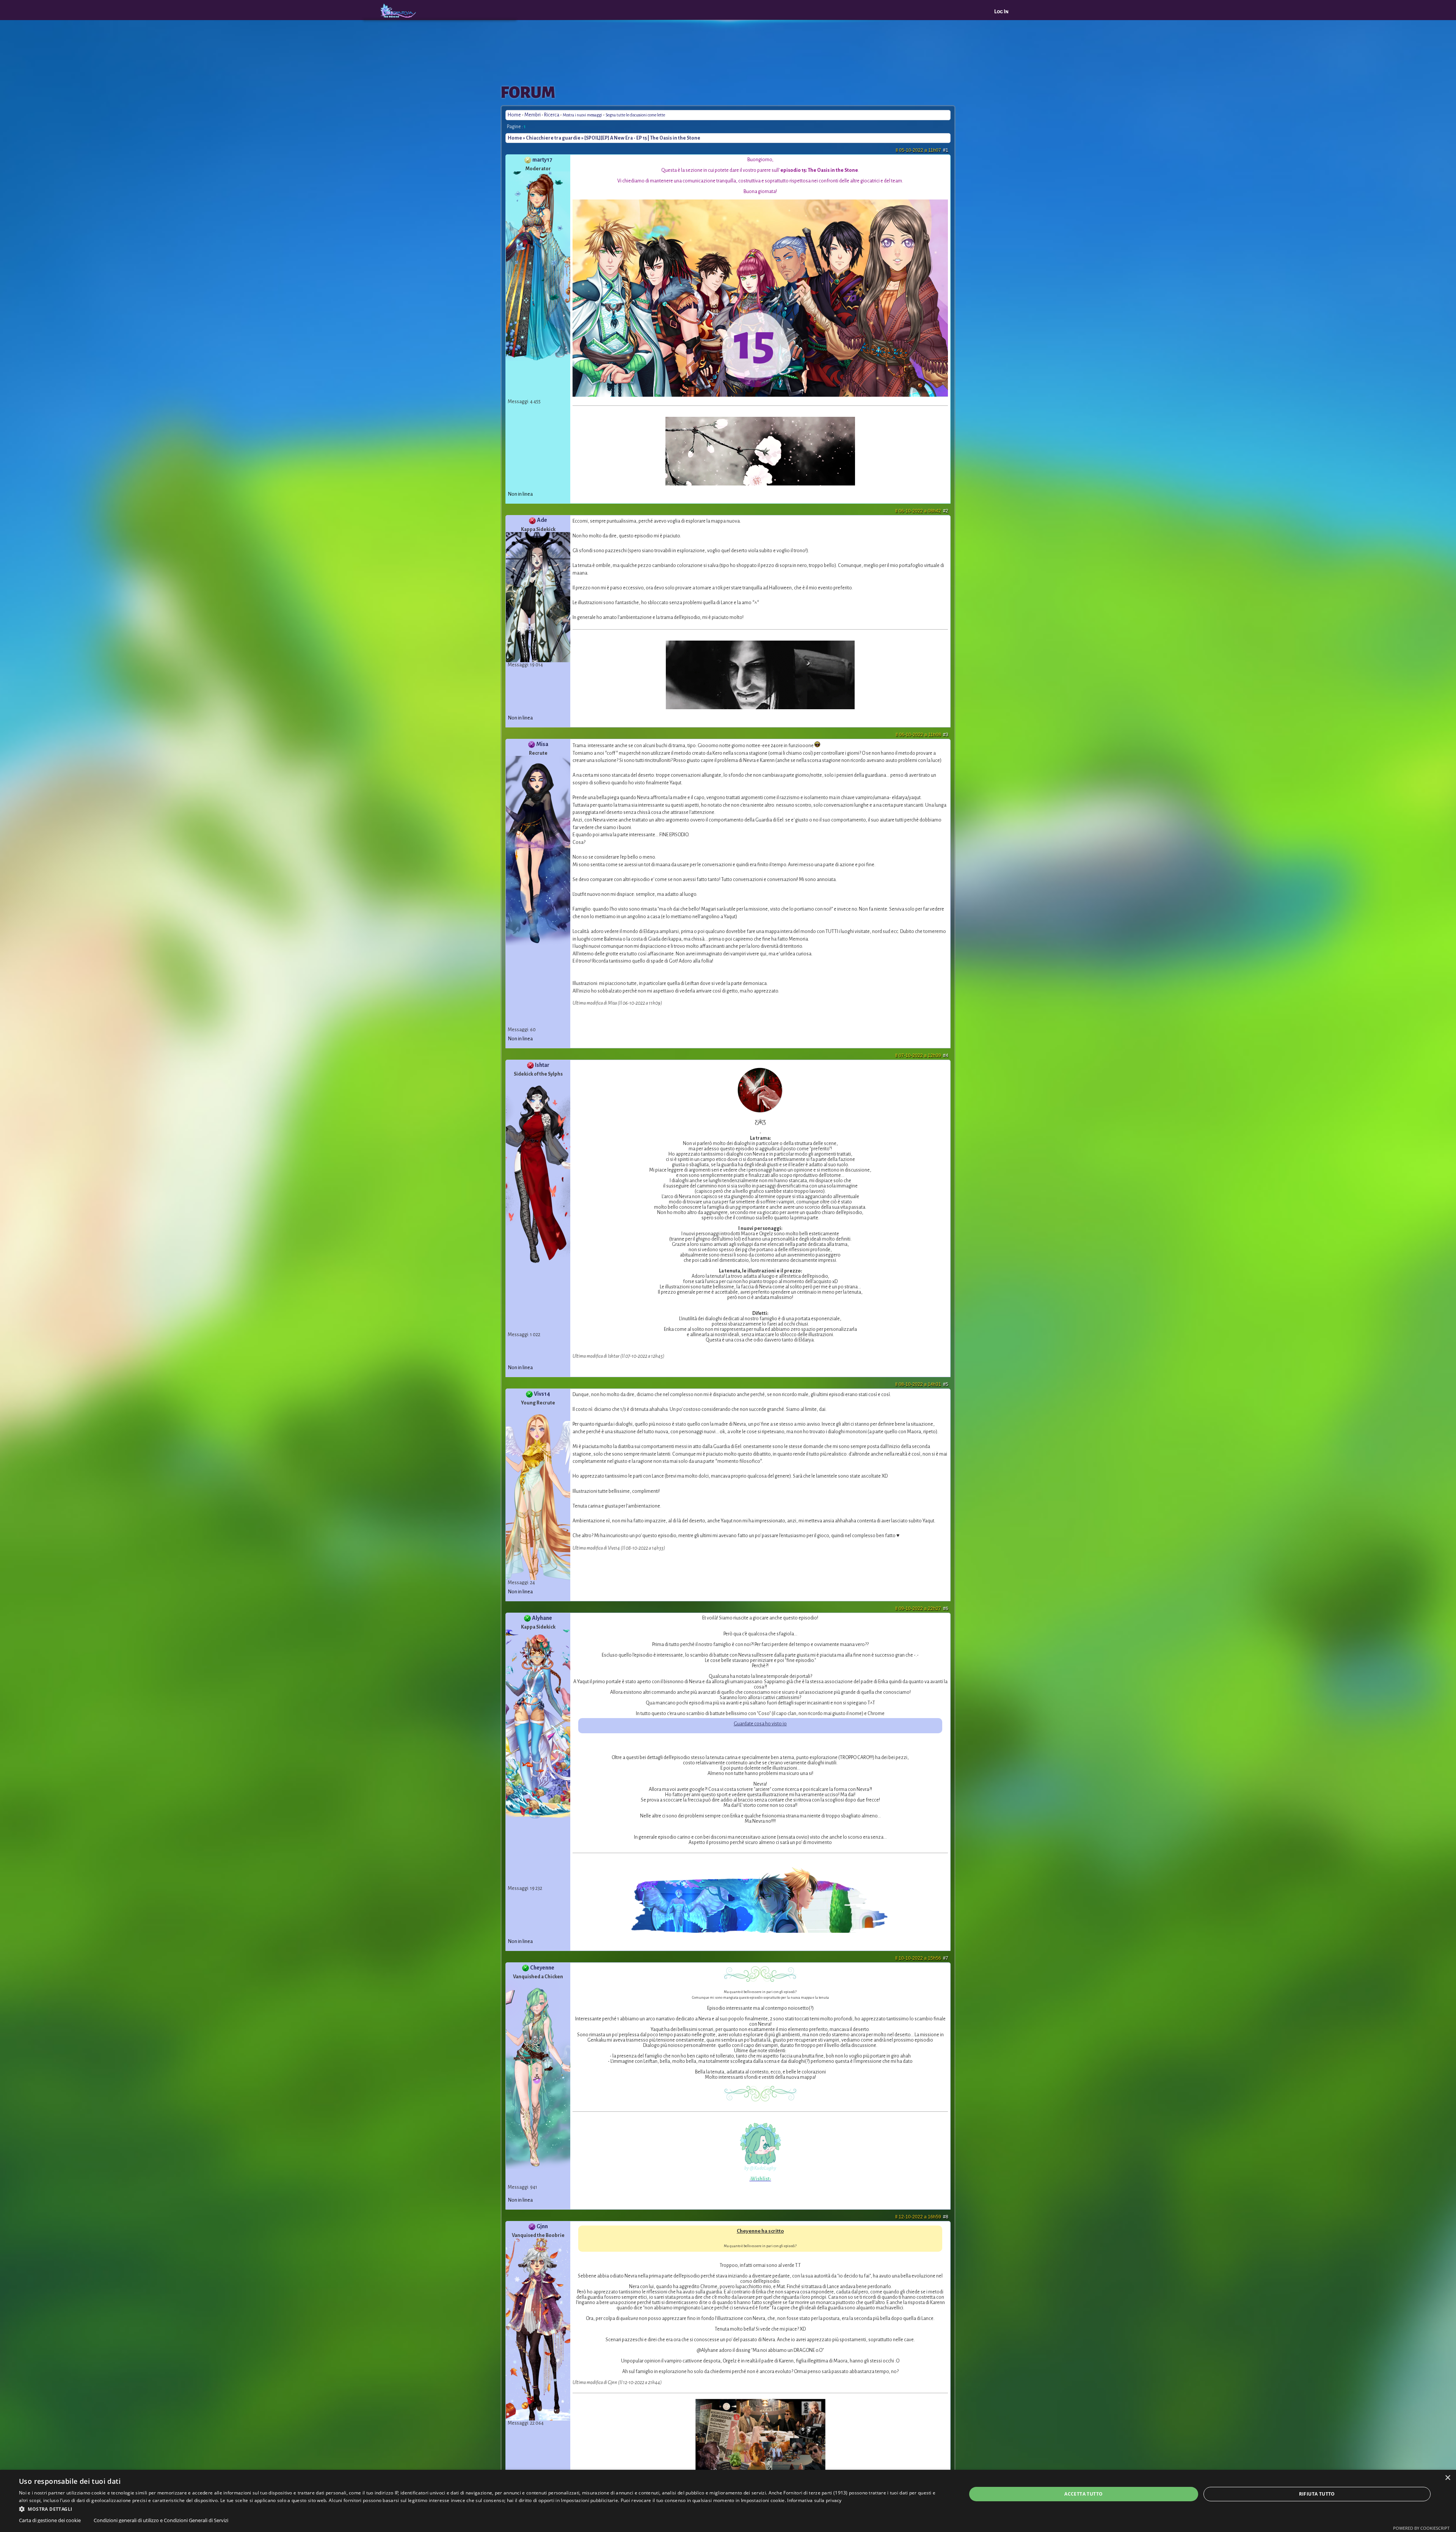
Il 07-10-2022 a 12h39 (922, 1056)
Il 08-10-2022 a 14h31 (922, 1384)
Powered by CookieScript (1421, 2528)
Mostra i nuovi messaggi (583, 115)
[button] (479, 2508)
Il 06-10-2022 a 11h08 (922, 735)
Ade (542, 520)
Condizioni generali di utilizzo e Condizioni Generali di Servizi (161, 2520)
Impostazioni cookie (763, 2500)
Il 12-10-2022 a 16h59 (922, 2217)
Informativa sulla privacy (814, 2500)
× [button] (1447, 2478)
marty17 (542, 160)
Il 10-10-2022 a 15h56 (922, 1958)
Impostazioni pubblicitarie (589, 2500)
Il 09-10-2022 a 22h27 (922, 1608)
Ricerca (552, 115)
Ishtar (542, 1065)
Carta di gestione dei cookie (50, 2520)
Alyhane (542, 1618)
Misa (542, 744)
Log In (1001, 12)
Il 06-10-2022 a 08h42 (922, 511)
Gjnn (542, 2226)
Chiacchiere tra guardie (553, 138)
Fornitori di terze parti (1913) (815, 2493)
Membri (533, 115)
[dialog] (728, 2501)
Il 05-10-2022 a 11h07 (922, 150)
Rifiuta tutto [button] (1317, 2494)
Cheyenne (542, 1968)
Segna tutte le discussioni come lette (635, 115)
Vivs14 (542, 1394)
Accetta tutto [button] (1083, 2494)
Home (514, 115)
